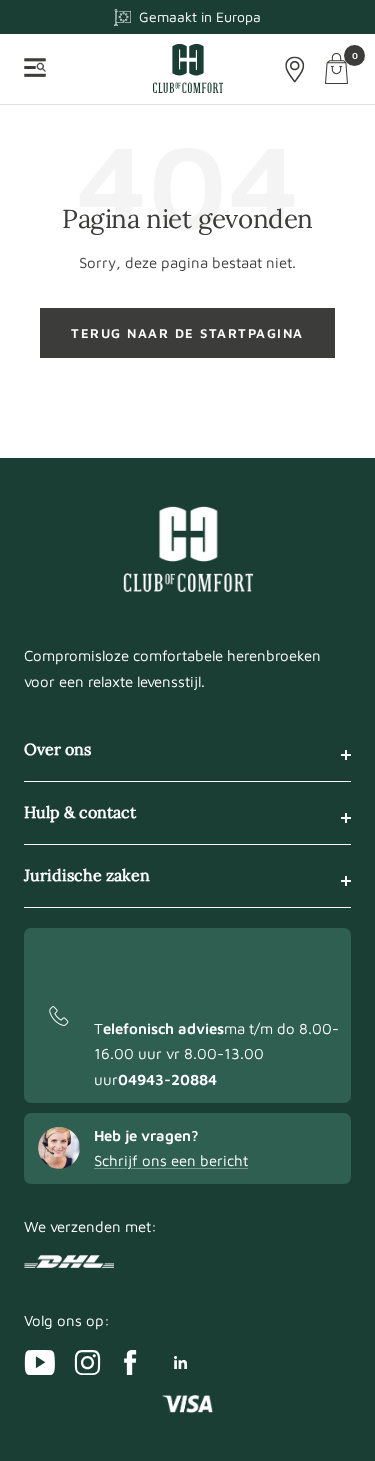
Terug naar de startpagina (187, 333)
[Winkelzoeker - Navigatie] (295, 69)
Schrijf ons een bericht (171, 1160)
